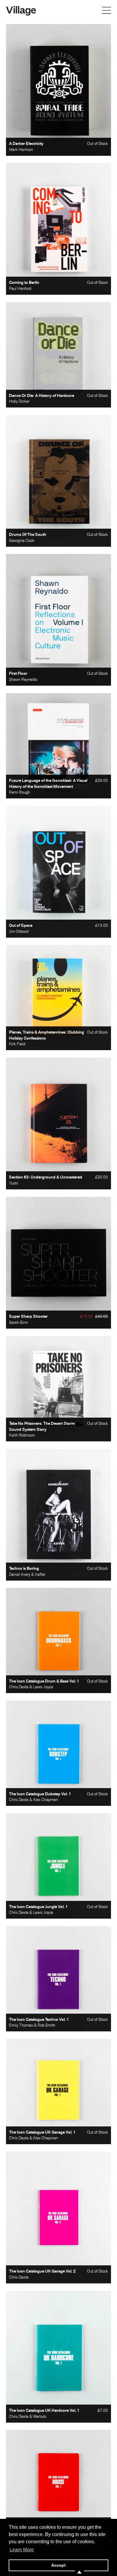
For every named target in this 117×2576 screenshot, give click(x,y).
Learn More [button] (22, 2550)
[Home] (21, 10)
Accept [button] (58, 2565)
